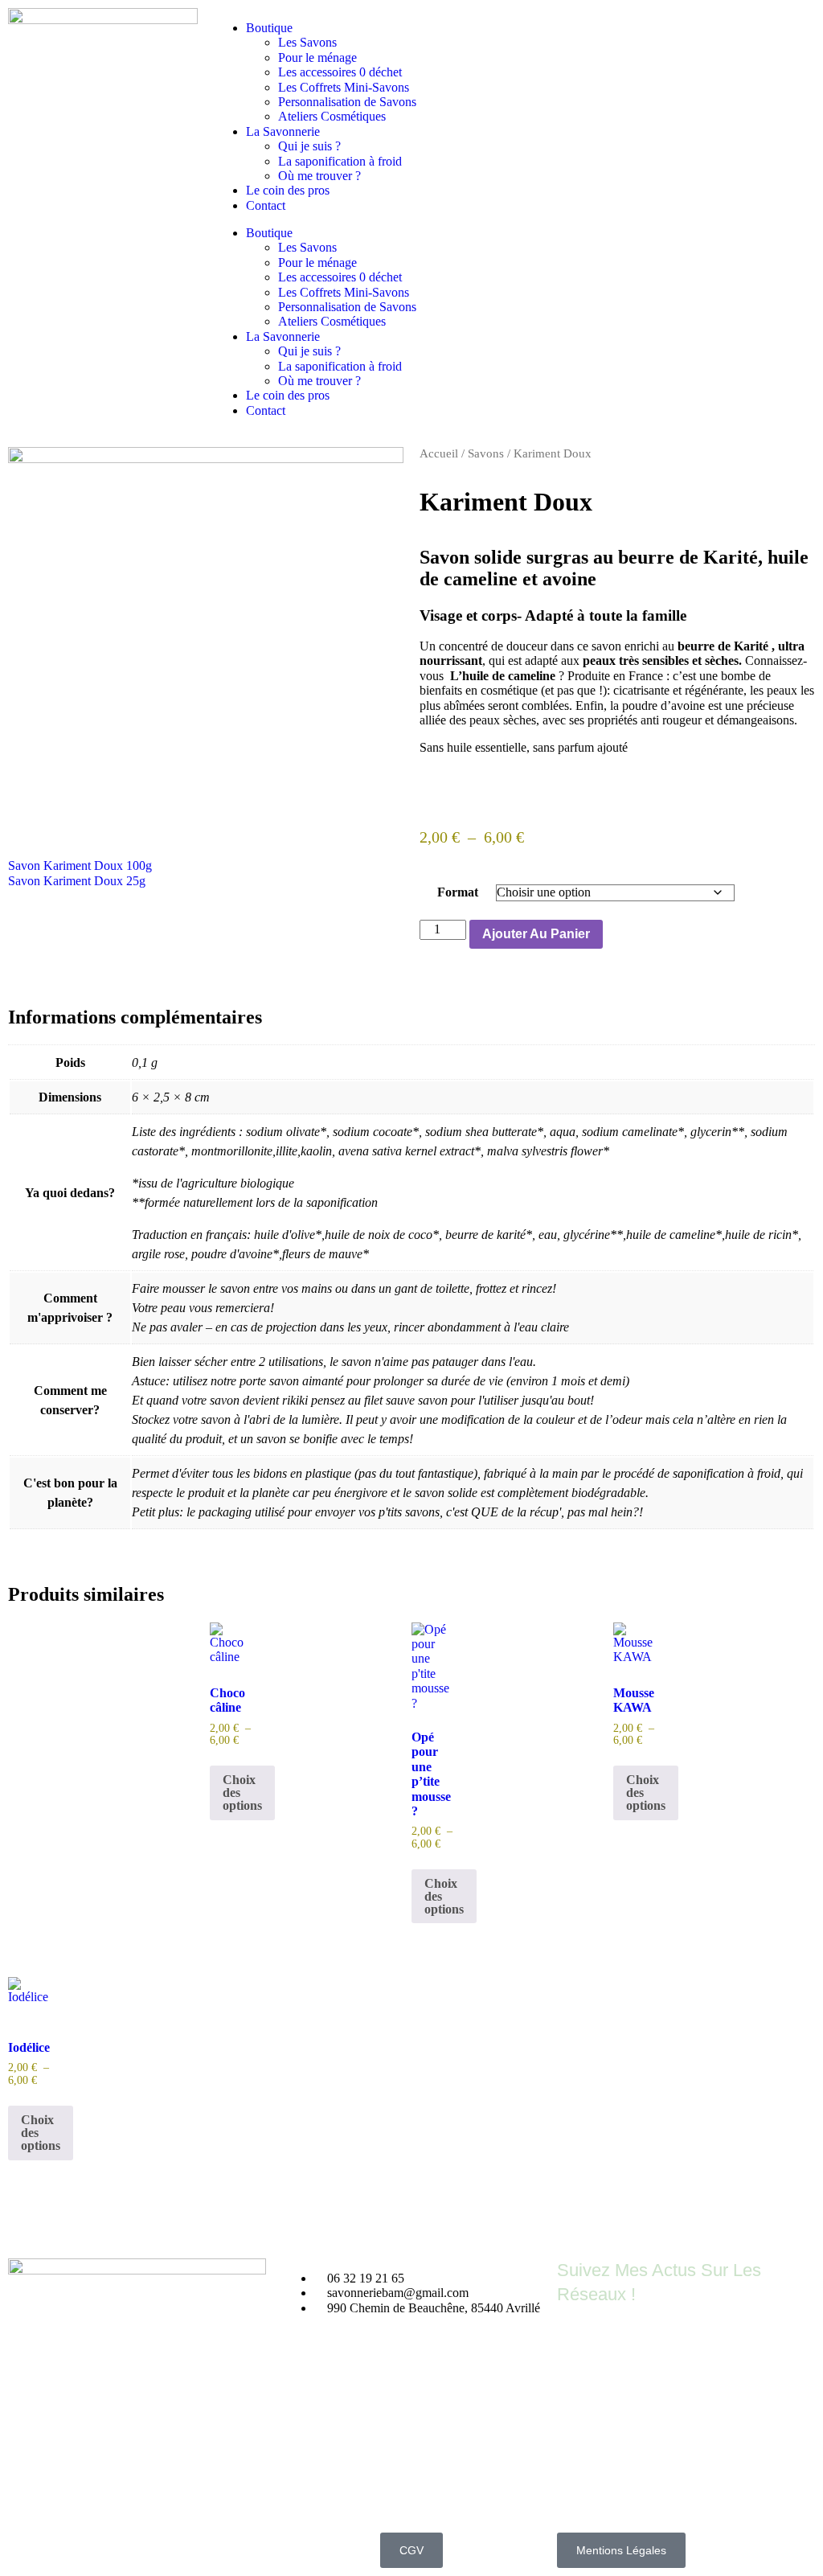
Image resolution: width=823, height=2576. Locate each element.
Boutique (269, 28)
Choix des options (242, 1793)
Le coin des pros (288, 190)
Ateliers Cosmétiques (332, 116)
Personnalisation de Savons (347, 102)
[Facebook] (577, 2343)
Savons (486, 453)
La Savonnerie (283, 131)
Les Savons (307, 42)
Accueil (439, 453)
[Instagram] (620, 2343)
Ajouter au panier (536, 934)
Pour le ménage (317, 57)
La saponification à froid (340, 161)
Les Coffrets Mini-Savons (344, 87)
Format (458, 892)
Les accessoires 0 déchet (340, 72)
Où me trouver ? (319, 176)
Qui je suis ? (309, 146)
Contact (266, 205)
